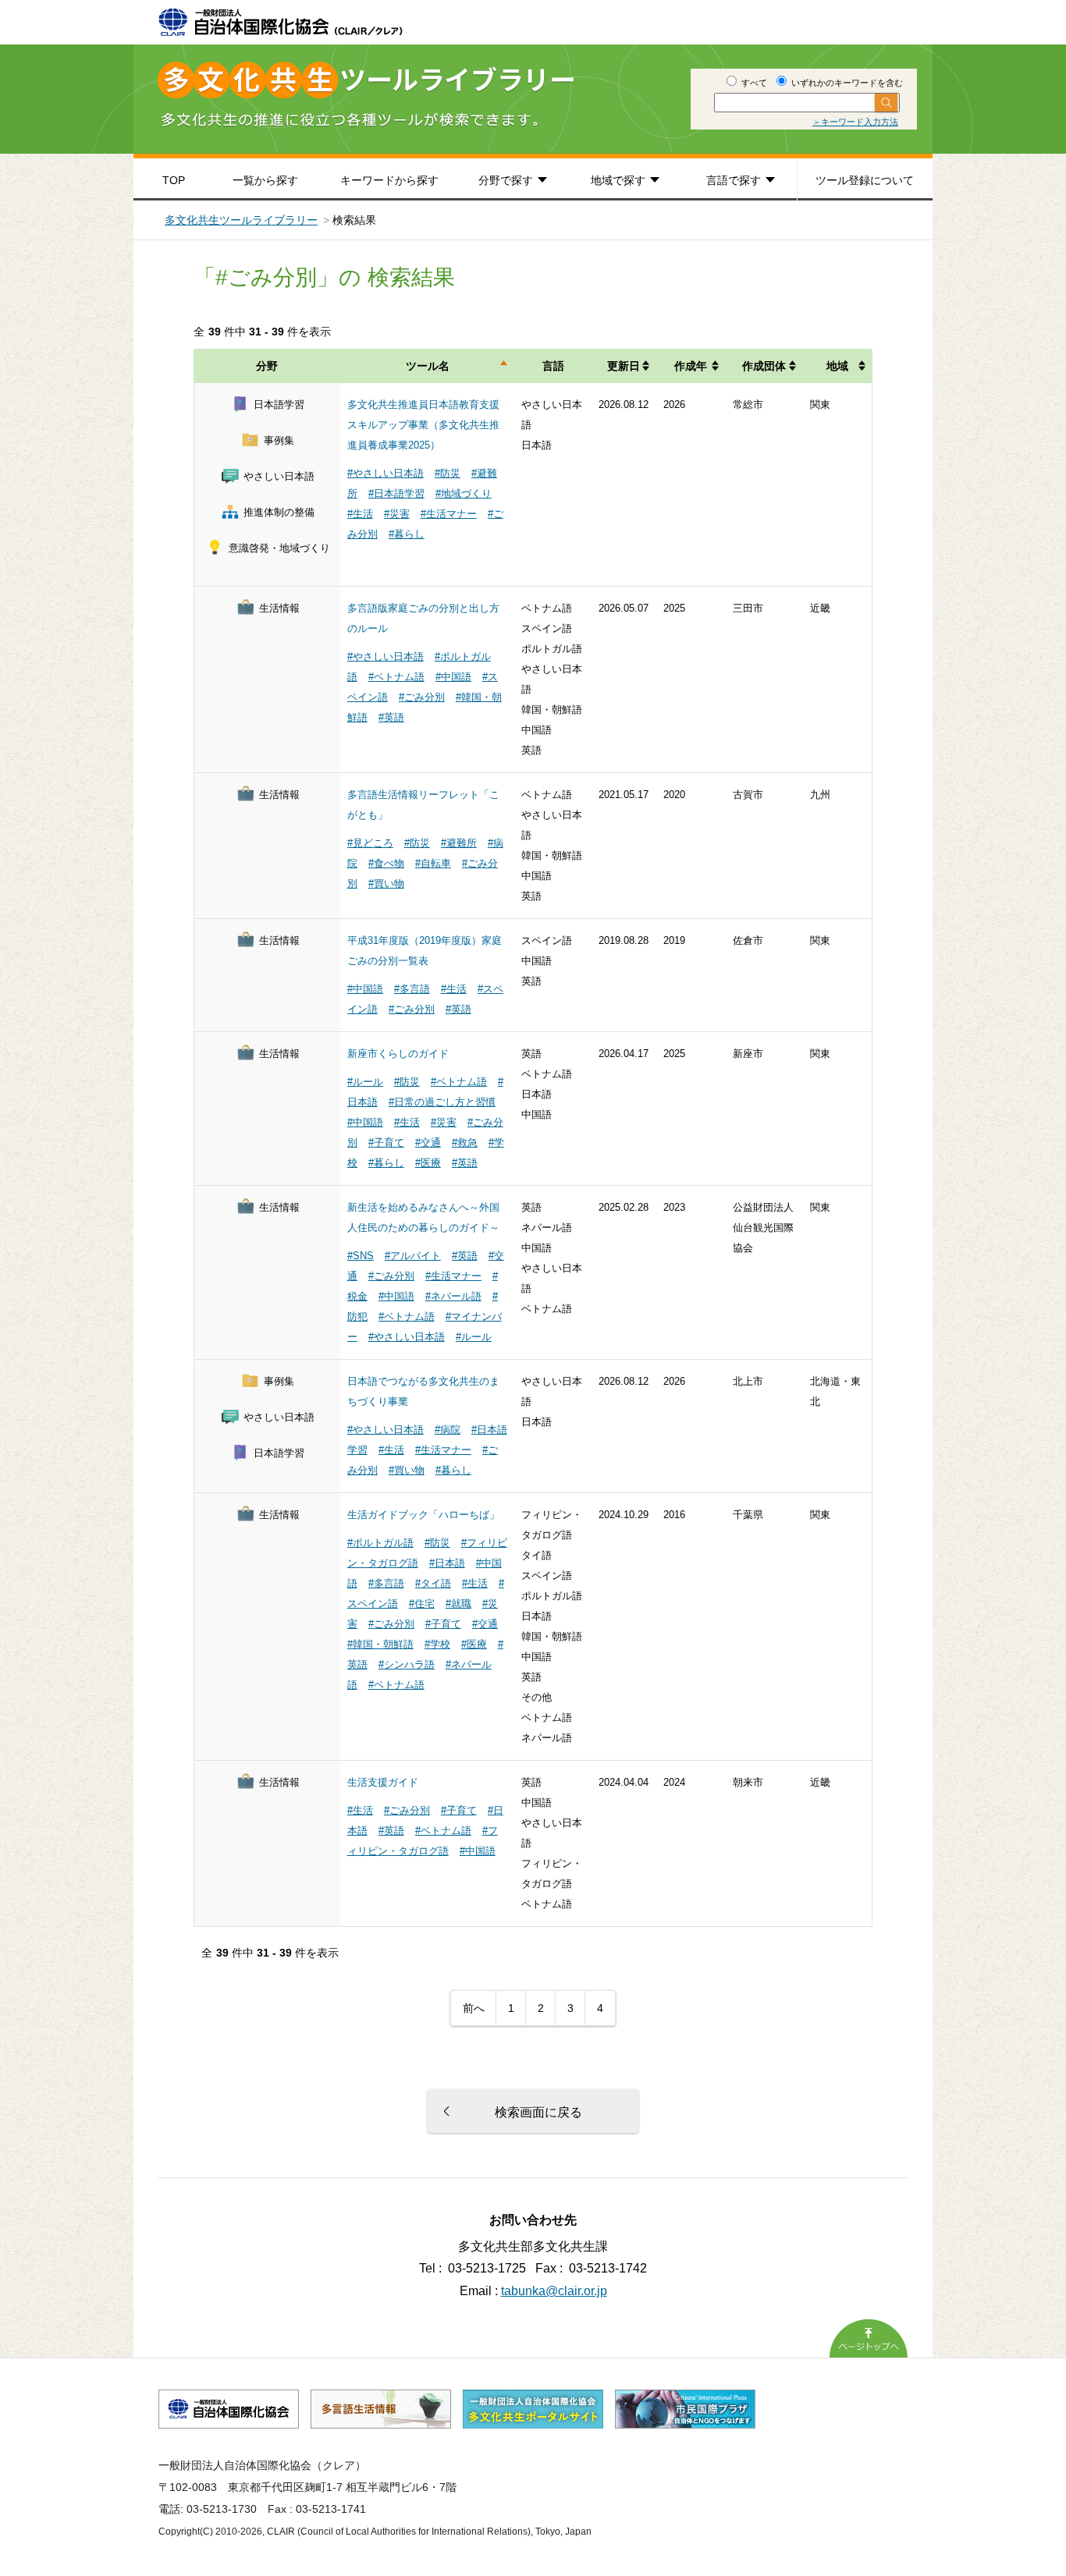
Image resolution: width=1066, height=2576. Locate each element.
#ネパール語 (453, 1296)
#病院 (448, 1430)
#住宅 (422, 1604)
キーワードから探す (389, 180)
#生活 (360, 514)
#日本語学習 (396, 493)
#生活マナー (449, 514)
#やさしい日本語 (386, 473)
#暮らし (407, 534)
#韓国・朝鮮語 (380, 1644)
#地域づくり (464, 493)
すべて (753, 83)
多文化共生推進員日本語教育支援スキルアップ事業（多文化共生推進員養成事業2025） (423, 425)
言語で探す (734, 180)
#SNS (361, 1256)
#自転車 (433, 863)
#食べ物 (386, 863)
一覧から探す (265, 180)
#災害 (397, 514)
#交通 (428, 1143)
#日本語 (447, 1563)
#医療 (428, 1163)
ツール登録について (865, 180)
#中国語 (453, 677)
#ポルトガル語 (380, 1543)
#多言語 (412, 989)
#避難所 (459, 843)
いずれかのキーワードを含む (846, 83)
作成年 (691, 366)
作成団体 (764, 366)
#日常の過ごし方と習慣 (442, 1102)
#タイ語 (433, 1583)
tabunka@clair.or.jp (554, 2291)
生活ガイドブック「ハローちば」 (423, 1515)
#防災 (448, 473)
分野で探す (506, 180)
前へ (474, 2008)
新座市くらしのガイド (398, 1054)
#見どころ (370, 843)
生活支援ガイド (383, 1782)
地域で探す (618, 180)
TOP (174, 180)
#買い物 (386, 884)
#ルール (365, 1082)
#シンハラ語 (407, 1664)
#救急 (465, 1143)
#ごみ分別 (422, 697)
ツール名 (428, 366)
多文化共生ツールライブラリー (241, 220)
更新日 (624, 366)
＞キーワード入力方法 (855, 122)
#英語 (391, 717)
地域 (837, 366)
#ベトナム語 (396, 677)
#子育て (386, 1143)
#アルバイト (413, 1256)
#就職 (458, 1604)
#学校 (437, 1644)
